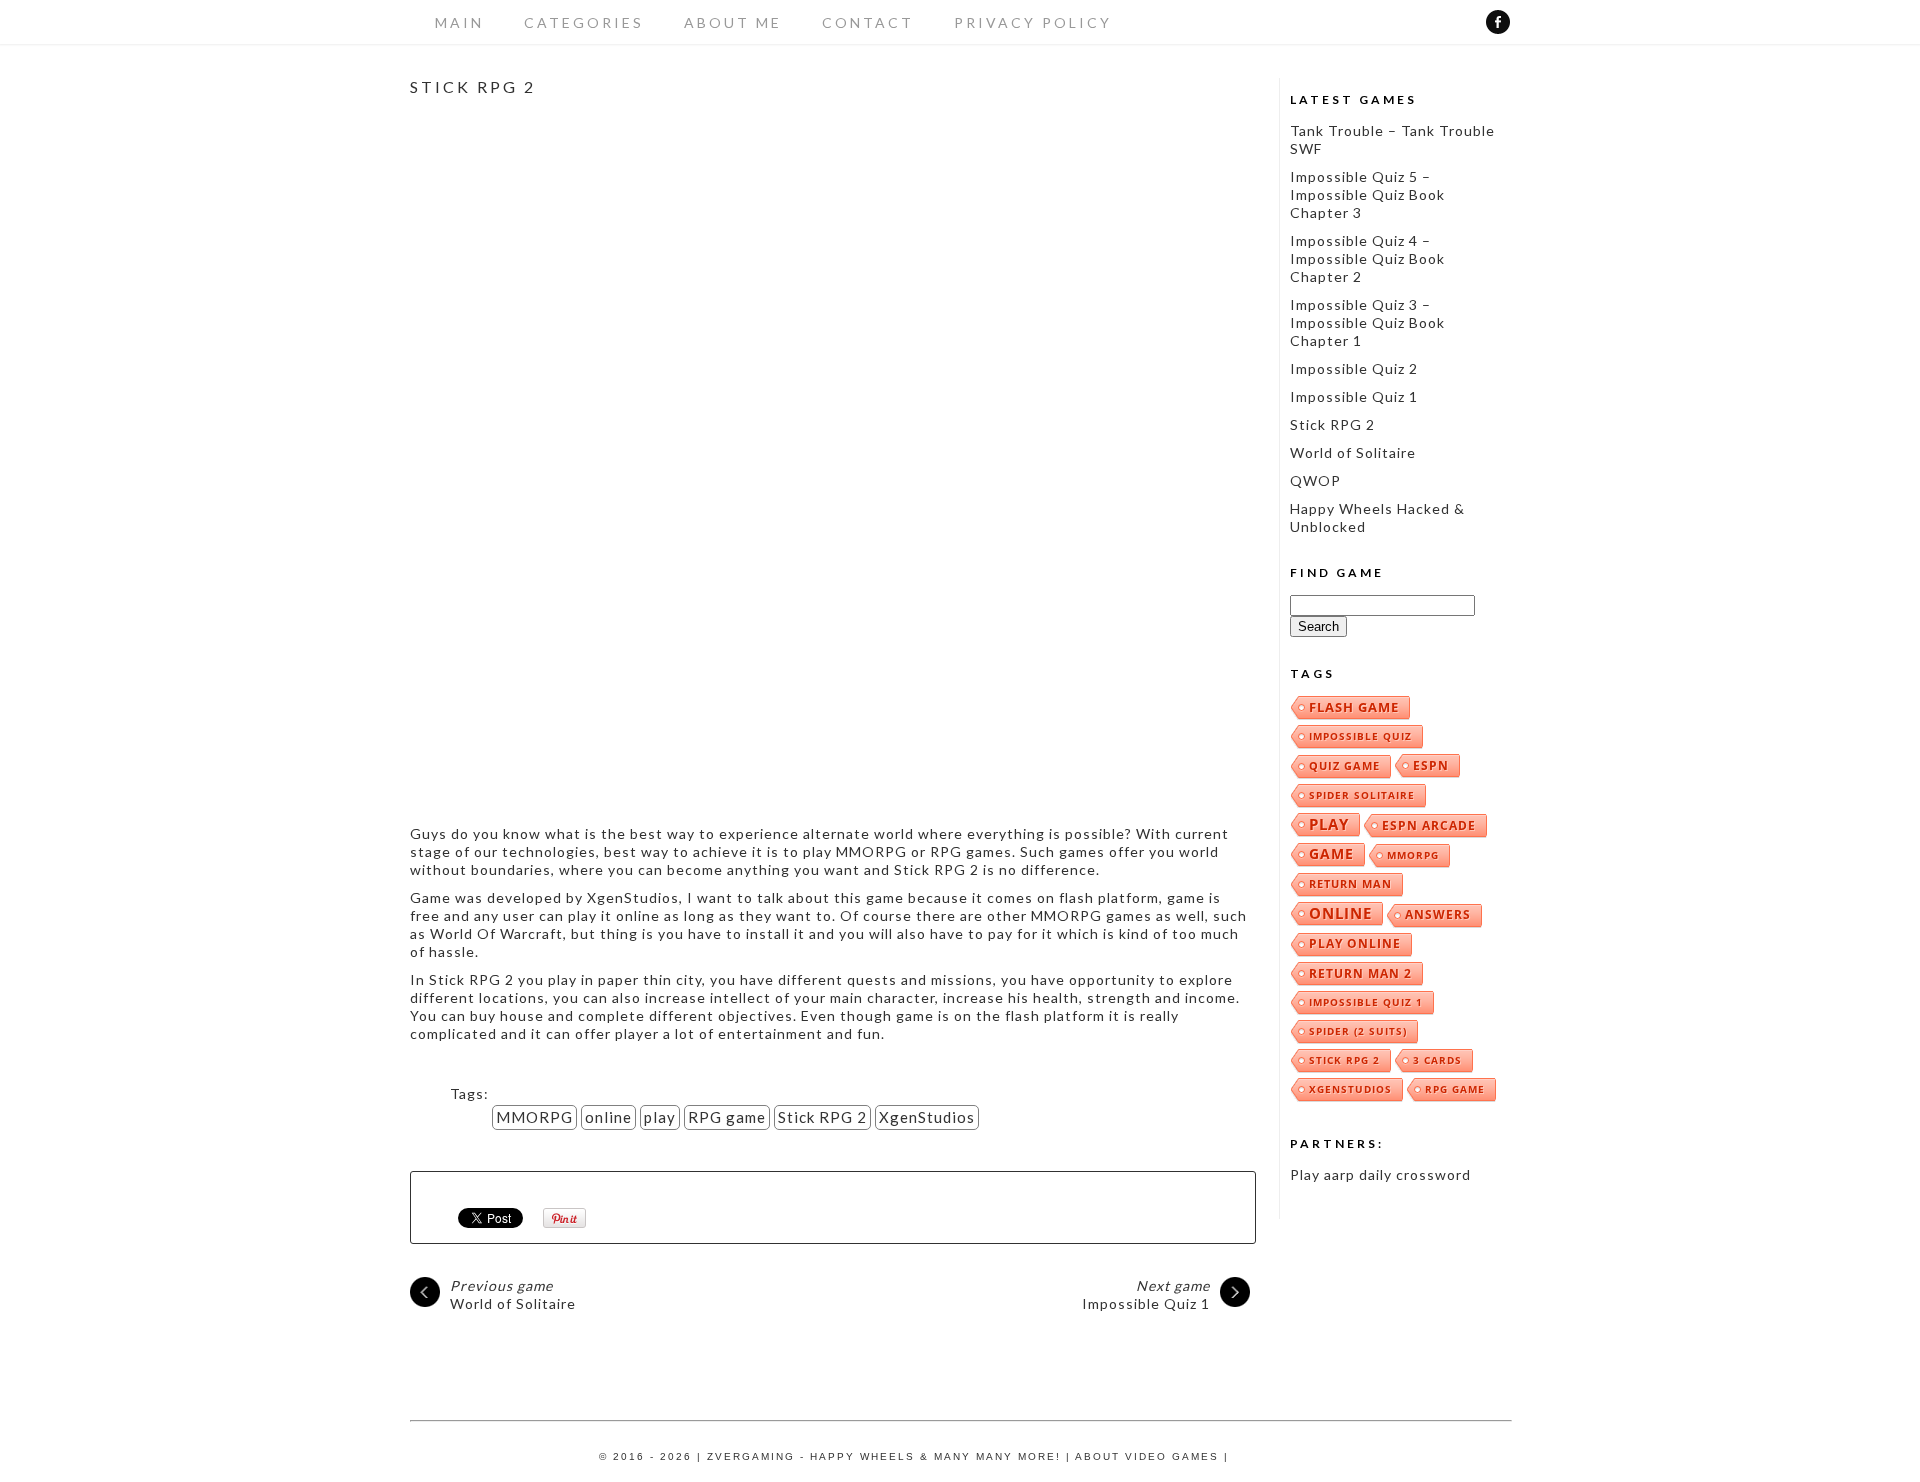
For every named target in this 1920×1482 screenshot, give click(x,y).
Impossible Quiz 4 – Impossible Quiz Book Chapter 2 (1367, 258)
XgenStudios (927, 1117)
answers (1438, 914)
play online (1355, 943)
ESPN (1431, 765)
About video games (1147, 1456)
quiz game (1344, 765)
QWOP (1315, 480)
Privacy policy (1033, 22)
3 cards (1437, 1060)
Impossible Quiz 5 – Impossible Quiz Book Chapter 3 (1367, 194)
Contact (868, 22)
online (608, 1117)
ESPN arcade (1429, 825)
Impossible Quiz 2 (1354, 368)
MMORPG (534, 1117)
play (660, 1117)
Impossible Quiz (1360, 736)
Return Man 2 (1360, 973)
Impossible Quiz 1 (1146, 1294)
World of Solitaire (513, 1294)
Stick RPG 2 (822, 1117)
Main (459, 22)
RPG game (727, 1117)
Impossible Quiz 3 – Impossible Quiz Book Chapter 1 (1367, 322)
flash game (1354, 707)
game (1331, 853)
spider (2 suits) (1358, 1031)
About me (733, 22)
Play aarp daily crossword (1380, 1174)
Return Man (1350, 883)
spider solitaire (1362, 795)
